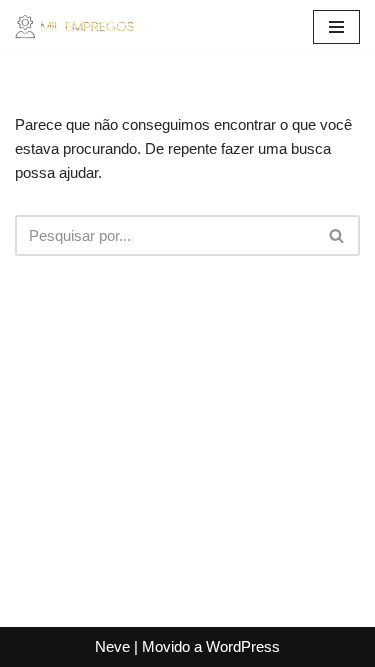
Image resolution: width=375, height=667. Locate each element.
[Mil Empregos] (75, 26)
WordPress (243, 646)
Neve (112, 646)
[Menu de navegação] (336, 27)
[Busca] (337, 235)
